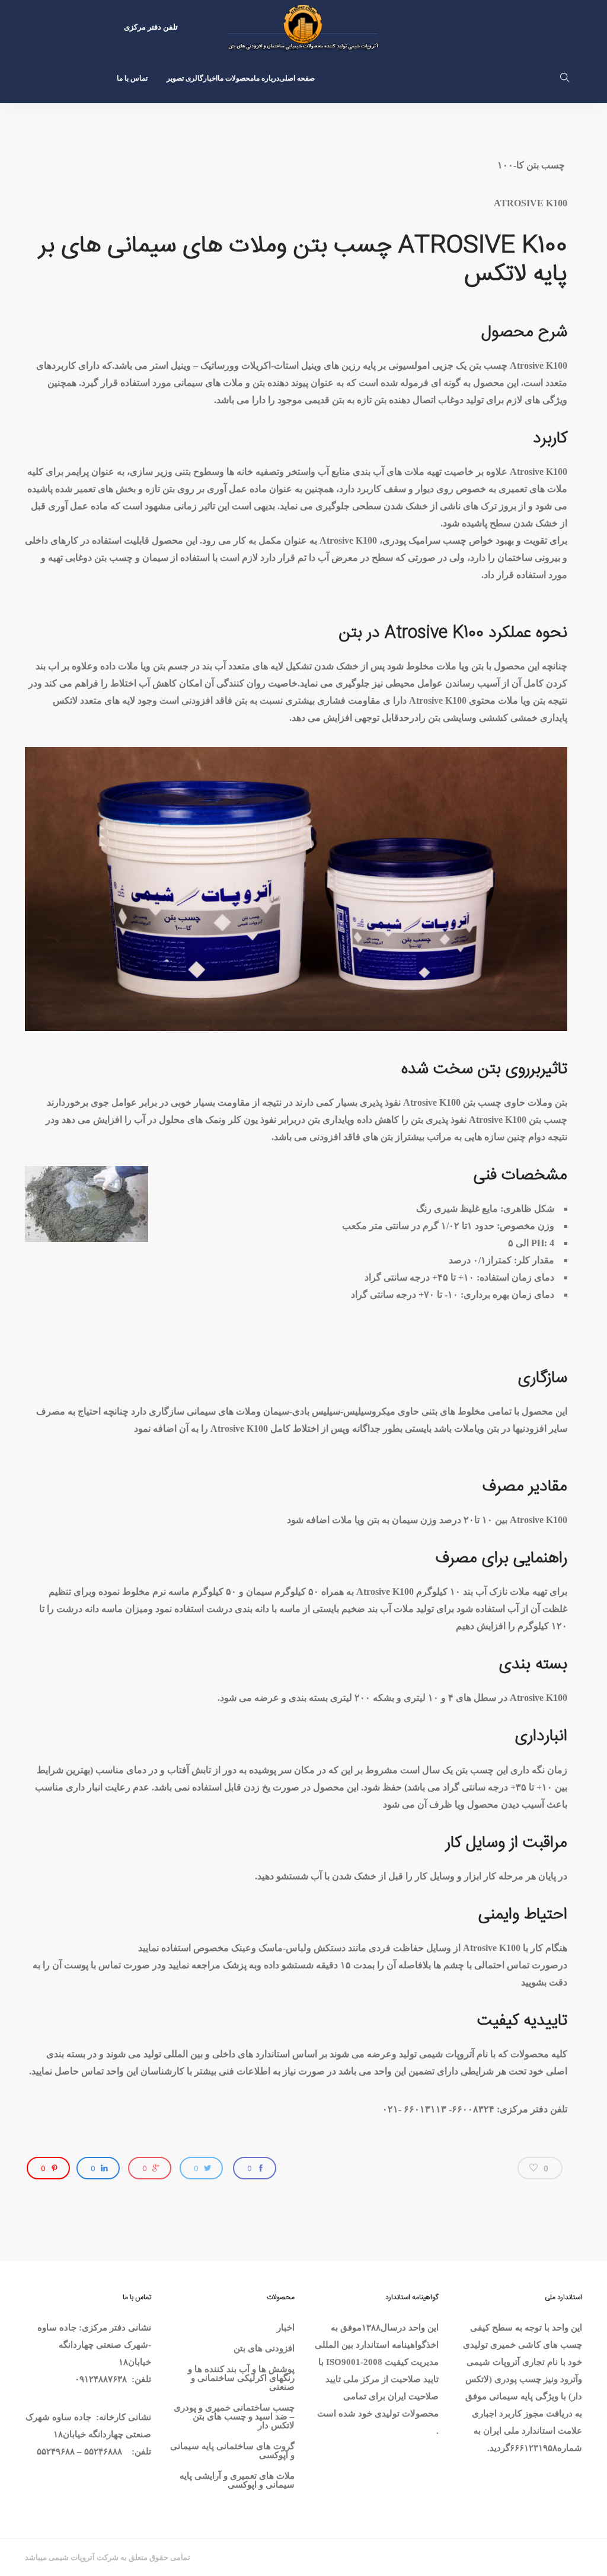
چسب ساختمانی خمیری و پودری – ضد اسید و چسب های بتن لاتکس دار (234, 2417)
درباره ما (266, 78)
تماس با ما (132, 78)
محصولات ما (236, 78)
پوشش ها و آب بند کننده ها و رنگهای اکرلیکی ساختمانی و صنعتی (241, 2378)
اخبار (210, 78)
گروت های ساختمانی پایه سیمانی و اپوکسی (232, 2451)
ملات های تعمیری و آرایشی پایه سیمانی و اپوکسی (237, 2480)
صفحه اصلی (297, 78)
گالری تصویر (185, 78)
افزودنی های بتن (264, 2348)
